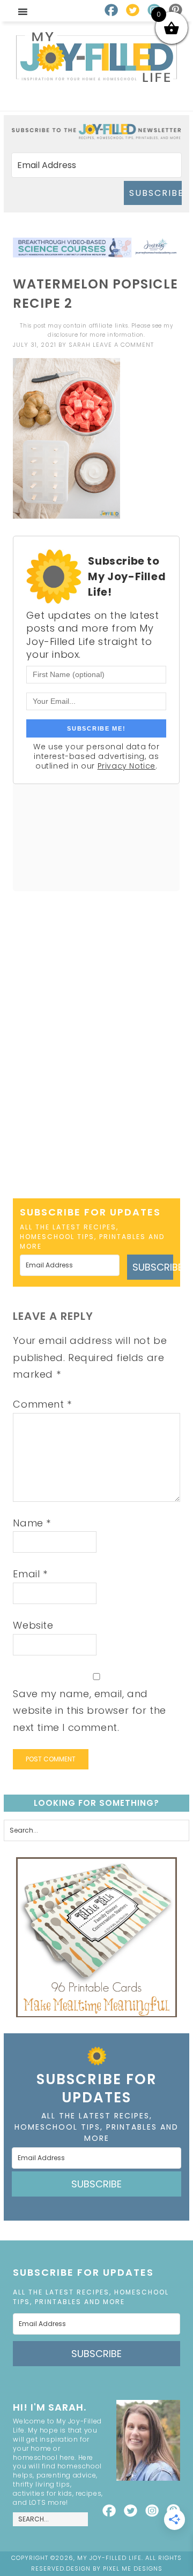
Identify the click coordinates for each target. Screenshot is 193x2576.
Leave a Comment (123, 345)
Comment (42, 1404)
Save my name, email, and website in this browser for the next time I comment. (90, 1711)
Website (33, 1625)
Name (32, 1523)
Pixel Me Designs (133, 2569)
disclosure (63, 335)
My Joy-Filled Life (97, 57)
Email (30, 1574)
